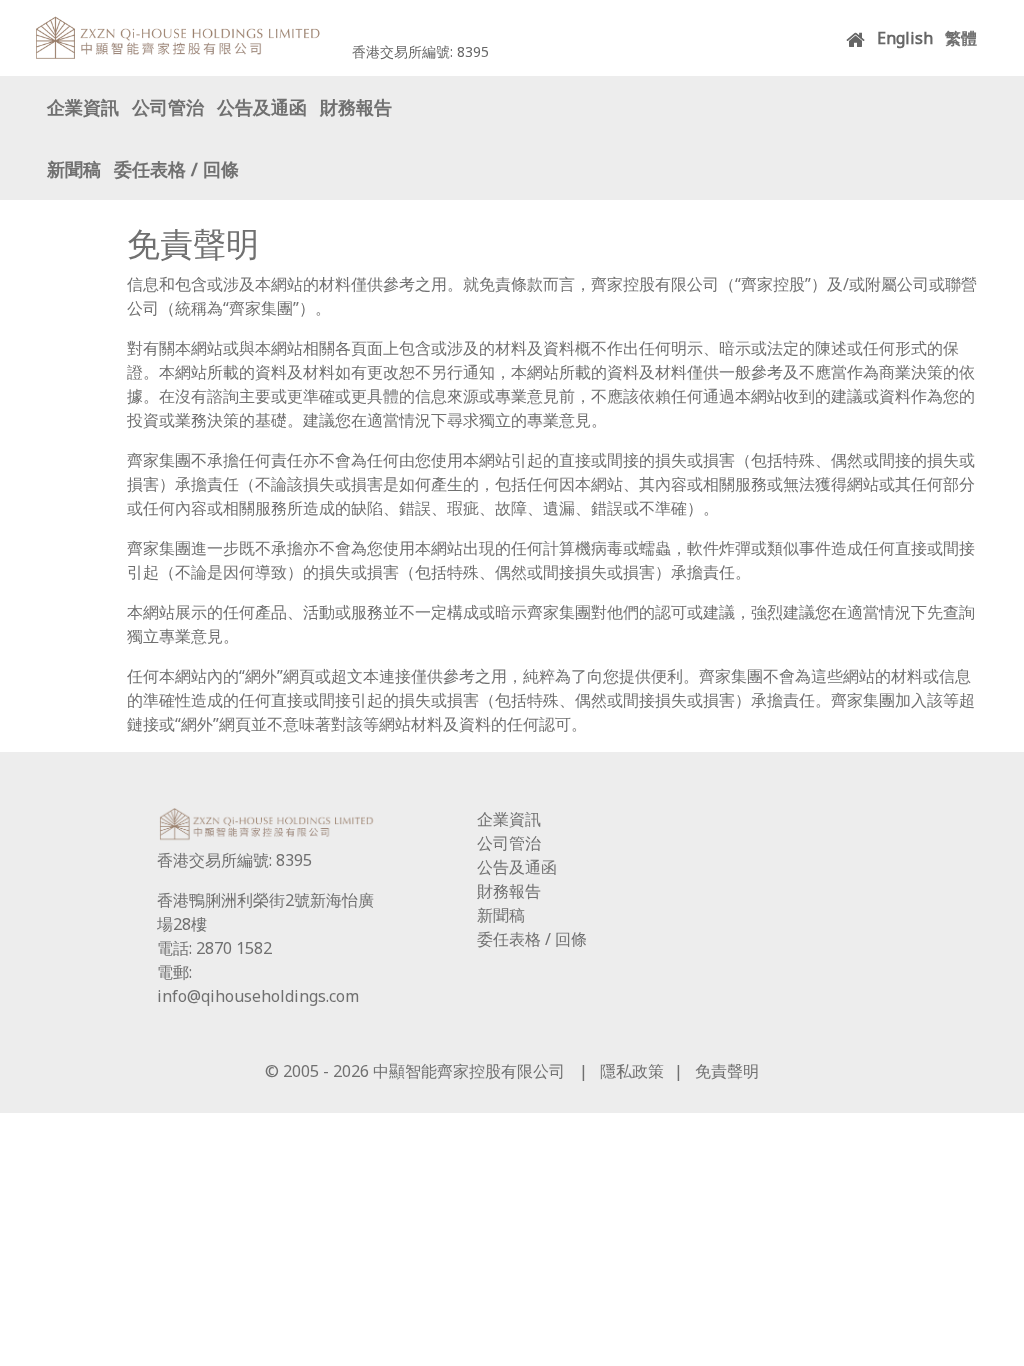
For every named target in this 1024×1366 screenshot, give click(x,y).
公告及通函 (262, 108)
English (905, 38)
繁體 (961, 38)
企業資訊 (83, 108)
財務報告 (356, 108)
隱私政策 (632, 1071)
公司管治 (168, 108)
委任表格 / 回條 (176, 170)
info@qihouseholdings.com (258, 996)
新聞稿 (74, 170)
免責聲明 (727, 1071)
